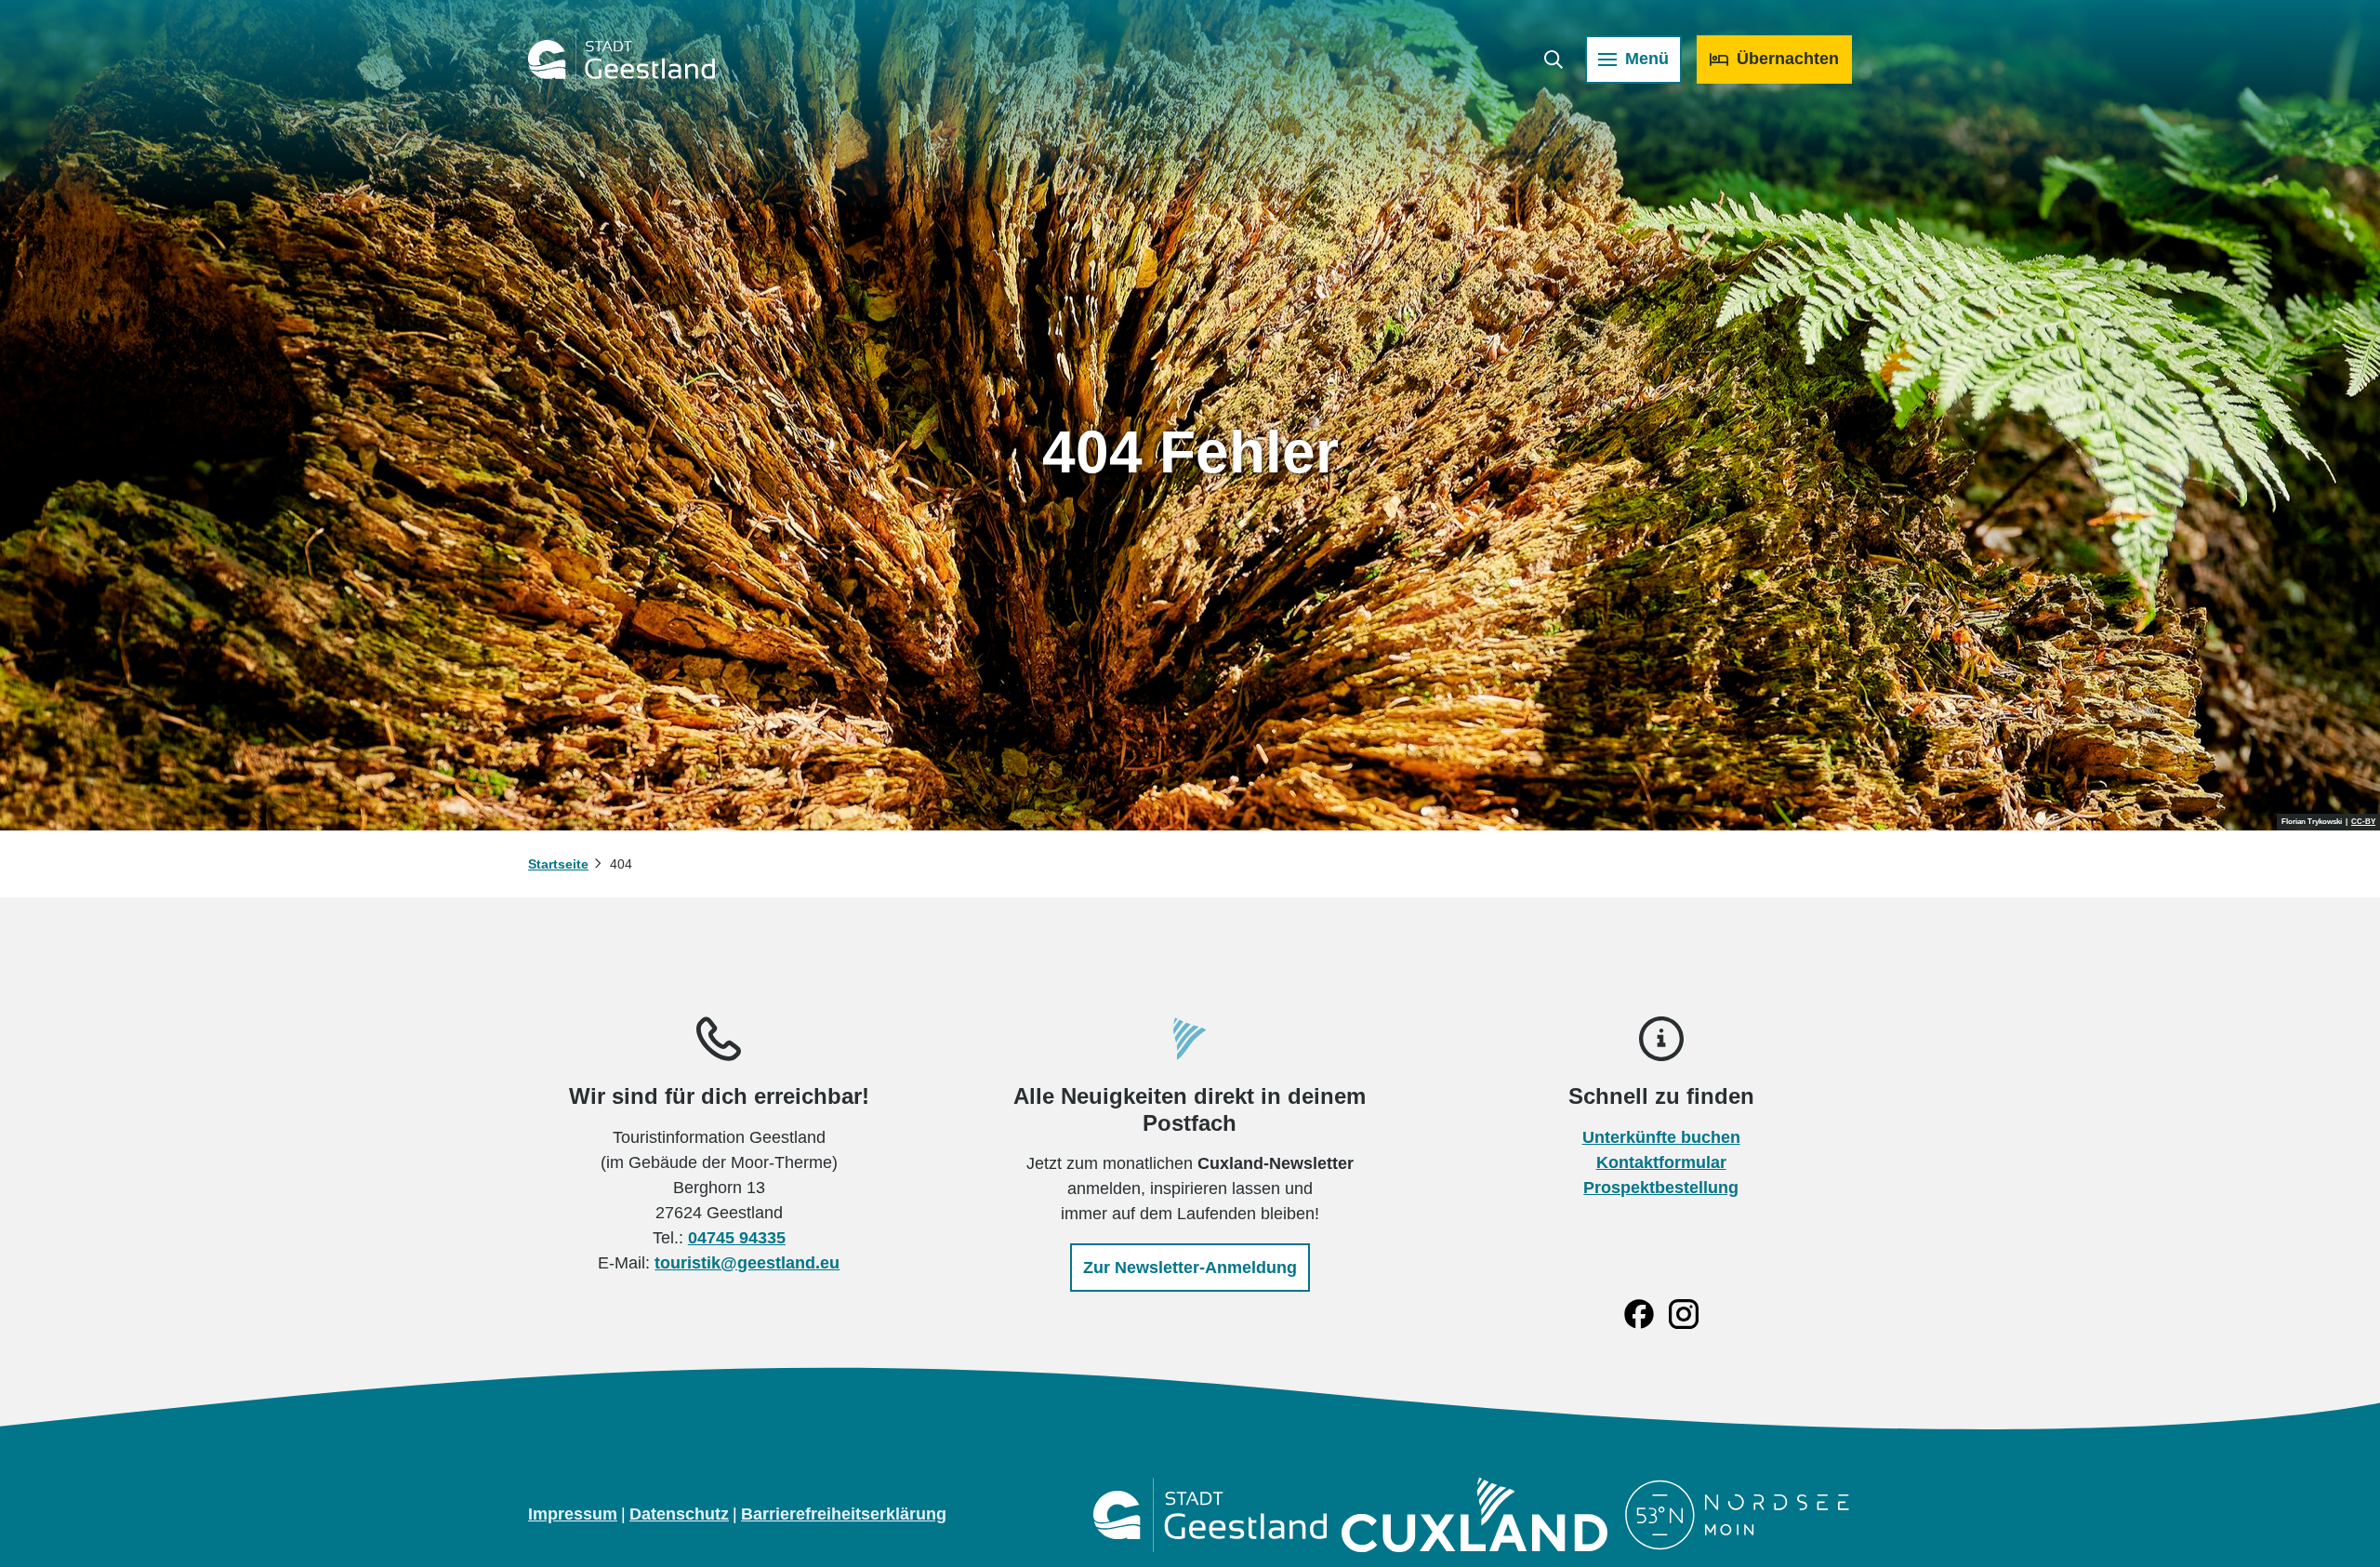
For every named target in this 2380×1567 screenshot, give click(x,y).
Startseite (558, 864)
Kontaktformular (1661, 1162)
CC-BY (2363, 822)
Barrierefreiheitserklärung (844, 1514)
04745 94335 (737, 1238)
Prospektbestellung (1661, 1188)
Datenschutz (679, 1514)
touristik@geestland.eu (747, 1263)
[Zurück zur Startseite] (621, 60)
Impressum (573, 1514)
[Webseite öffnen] (1210, 1515)
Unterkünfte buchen (1661, 1137)
